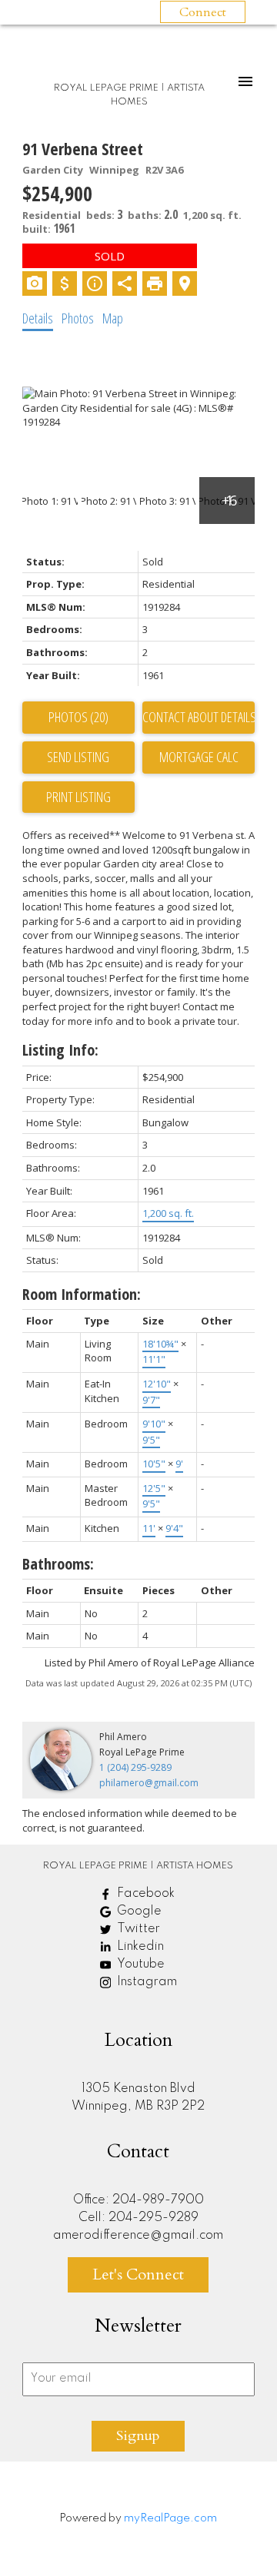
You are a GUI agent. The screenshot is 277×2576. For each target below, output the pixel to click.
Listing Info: (60, 1050)
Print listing (78, 797)
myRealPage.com (170, 2518)
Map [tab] (113, 318)
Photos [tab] (78, 318)
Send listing (78, 757)
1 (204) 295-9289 (135, 1767)
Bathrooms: (58, 1564)
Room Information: (82, 1294)
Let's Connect (138, 2274)
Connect (203, 12)
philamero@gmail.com (149, 1783)
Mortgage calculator (199, 758)
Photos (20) (78, 717)
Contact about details (199, 717)
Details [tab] (38, 318)
